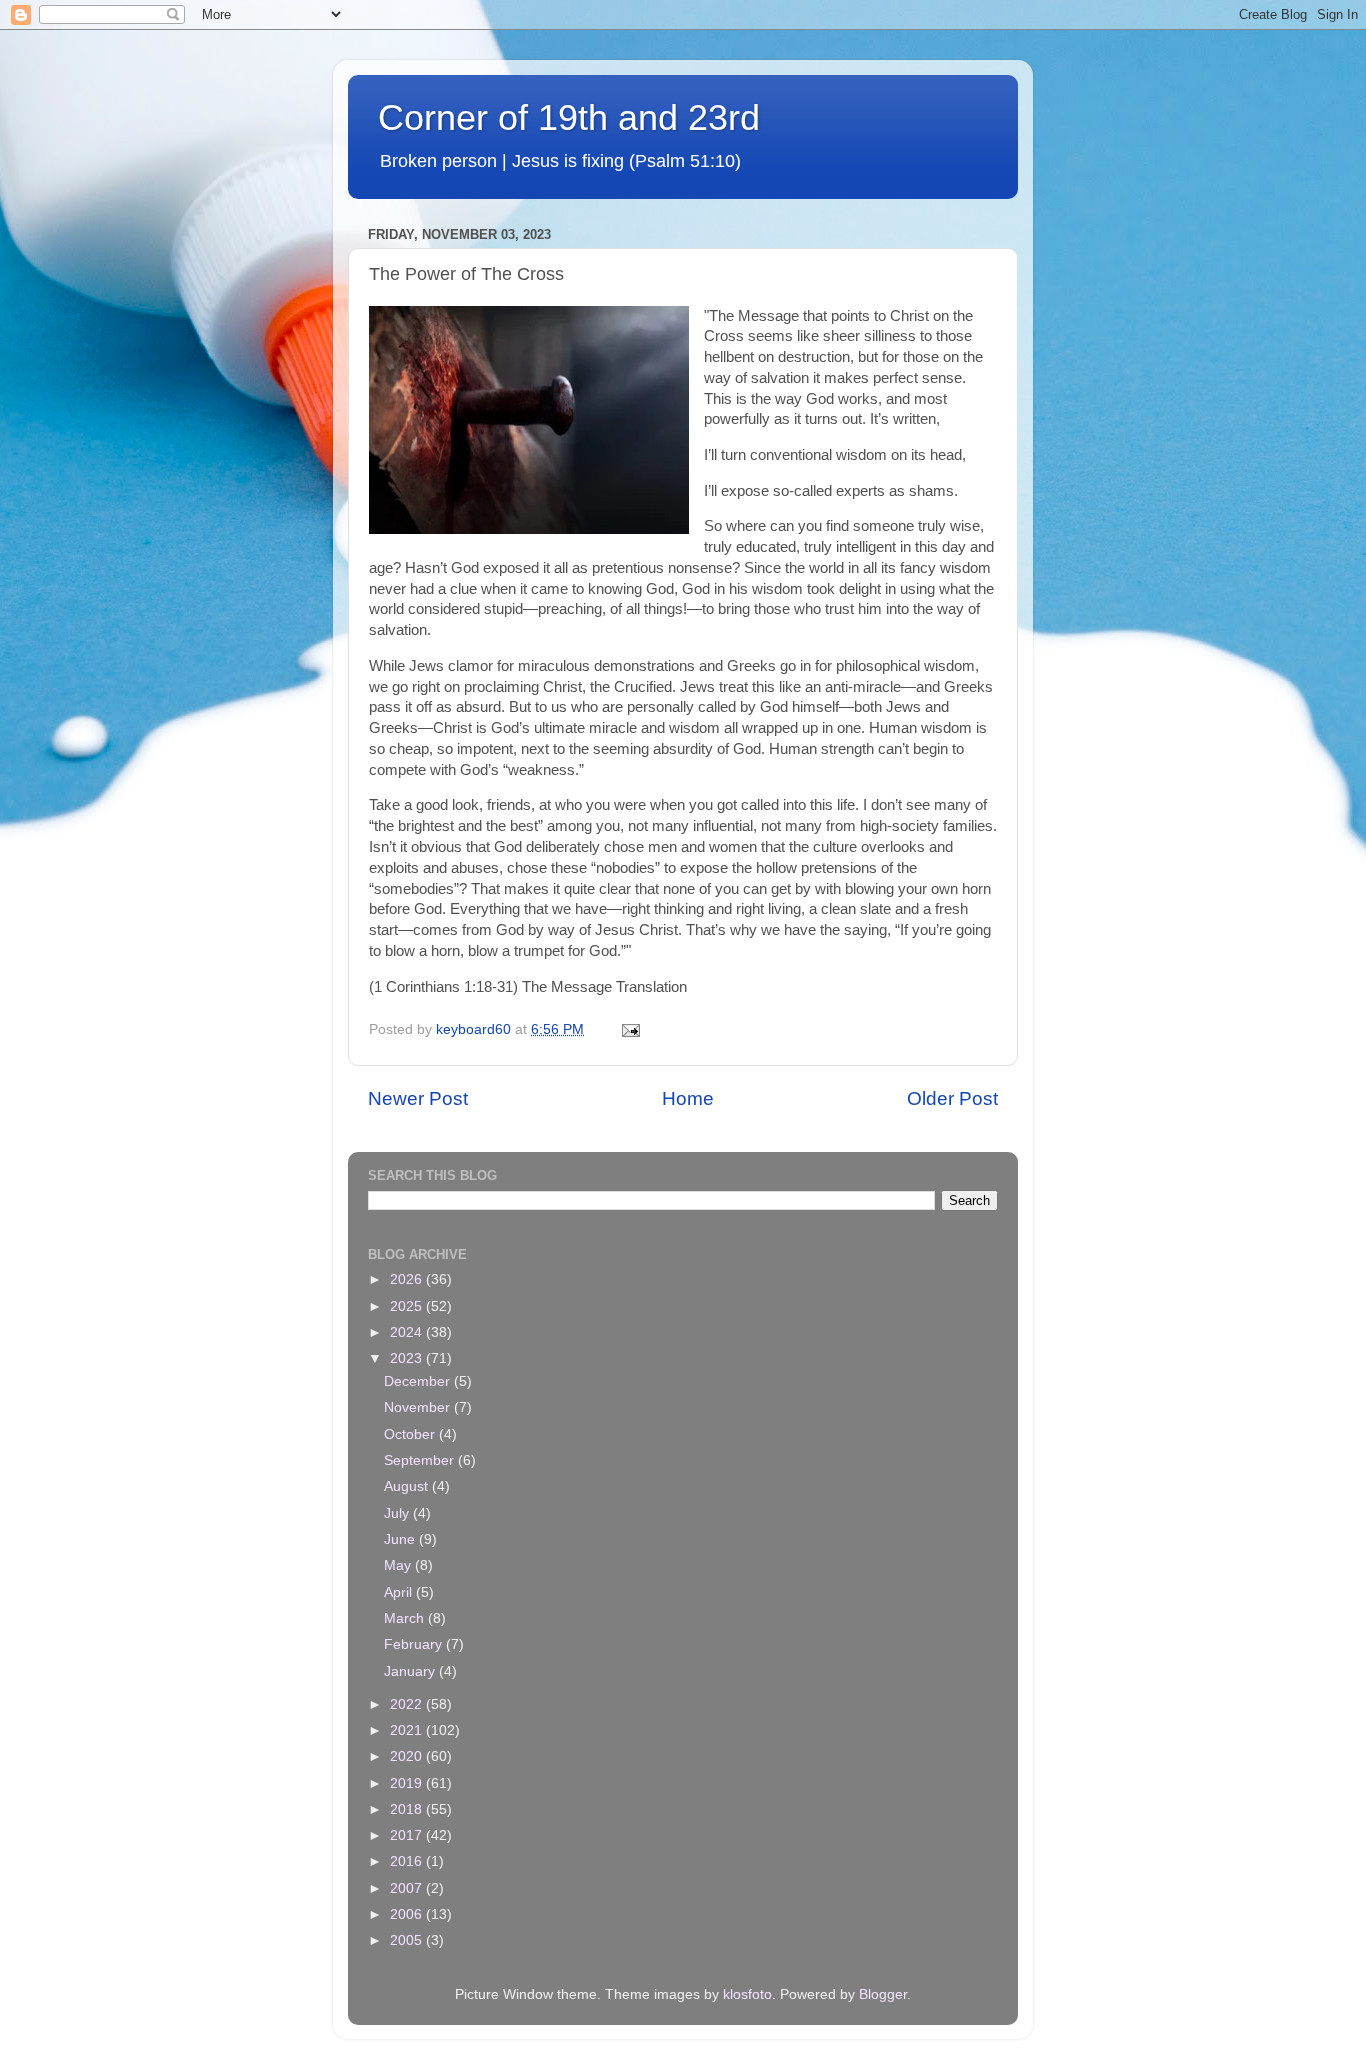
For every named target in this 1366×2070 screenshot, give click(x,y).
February (415, 1644)
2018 (408, 1809)
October (411, 1434)
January (411, 1671)
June (401, 1539)
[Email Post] (629, 1029)
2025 (408, 1306)
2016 (408, 1861)
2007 (408, 1888)
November (419, 1407)
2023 (408, 1358)
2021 (408, 1730)
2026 (408, 1279)
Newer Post (418, 1098)
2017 (408, 1835)
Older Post (952, 1098)
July (398, 1513)
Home (688, 1098)
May (399, 1565)
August (408, 1486)
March (406, 1618)
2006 (408, 1914)
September (421, 1460)
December (419, 1381)
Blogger (883, 1994)
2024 (408, 1332)
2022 (408, 1704)
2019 (408, 1783)
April (400, 1592)
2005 (408, 1940)
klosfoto (747, 1994)
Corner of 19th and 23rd (569, 117)
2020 (408, 1756)
